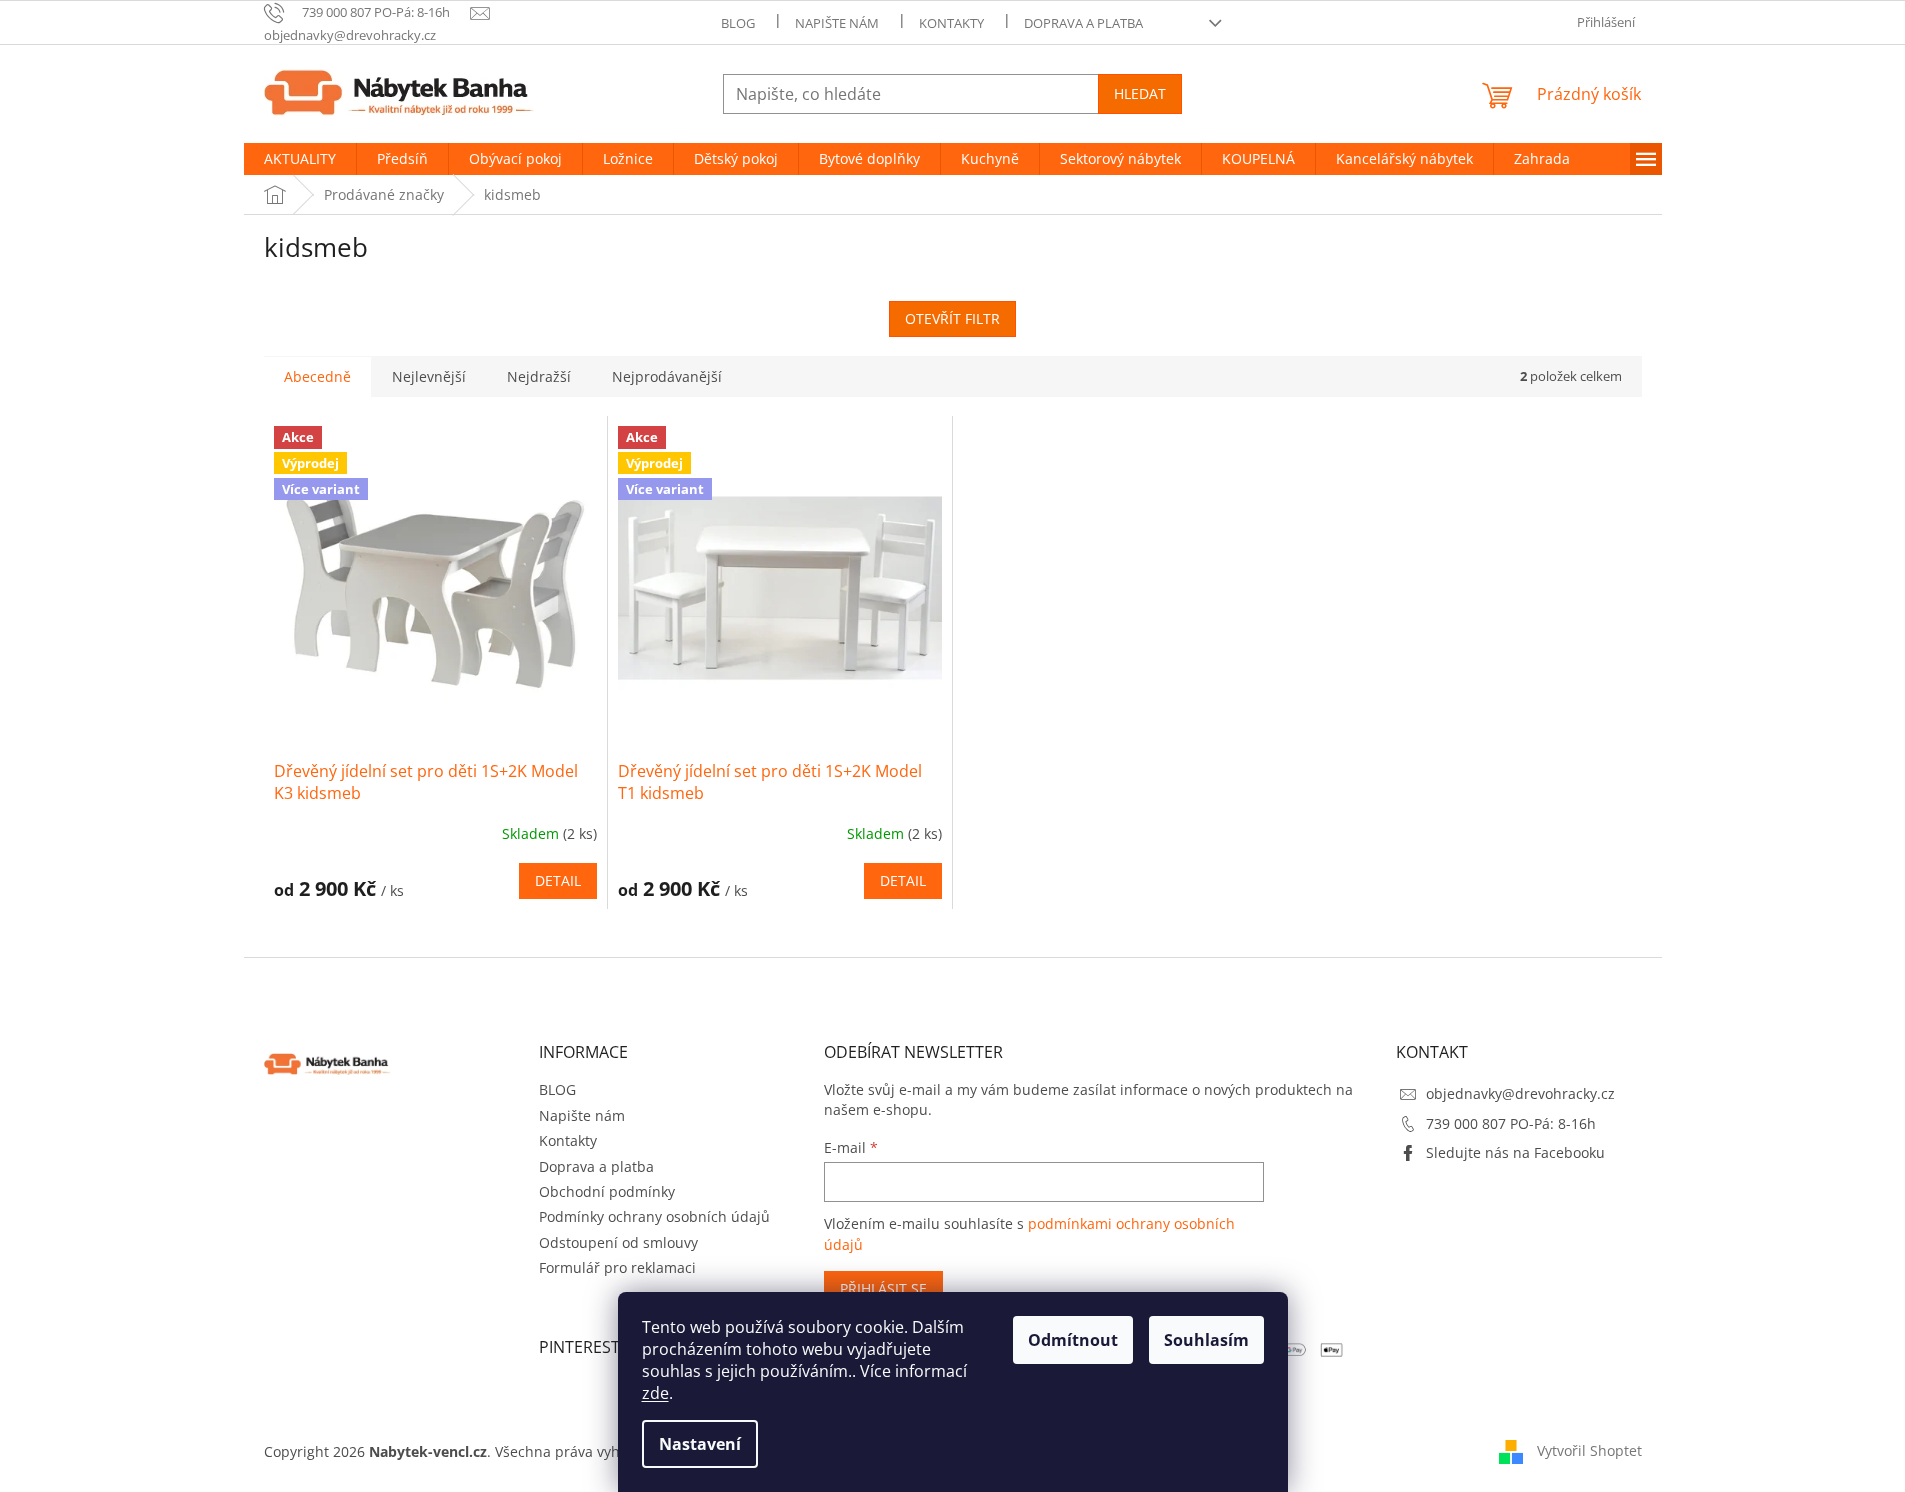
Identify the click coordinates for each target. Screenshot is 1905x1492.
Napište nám (837, 23)
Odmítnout (1073, 1340)
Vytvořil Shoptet (1589, 1450)
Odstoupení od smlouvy (618, 1242)
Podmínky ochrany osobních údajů (654, 1216)
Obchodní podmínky (607, 1191)
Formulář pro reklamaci (617, 1267)
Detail (558, 880)
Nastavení (700, 1444)
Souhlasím (1206, 1340)
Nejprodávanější (667, 376)
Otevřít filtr (952, 318)
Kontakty (951, 23)
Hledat (1140, 93)
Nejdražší (539, 376)
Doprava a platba (1083, 23)
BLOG (738, 23)
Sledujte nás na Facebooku (1515, 1152)
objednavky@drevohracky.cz (1520, 1093)
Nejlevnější (429, 376)
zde (655, 1393)
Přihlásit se (883, 1288)
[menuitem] (300, 159)
